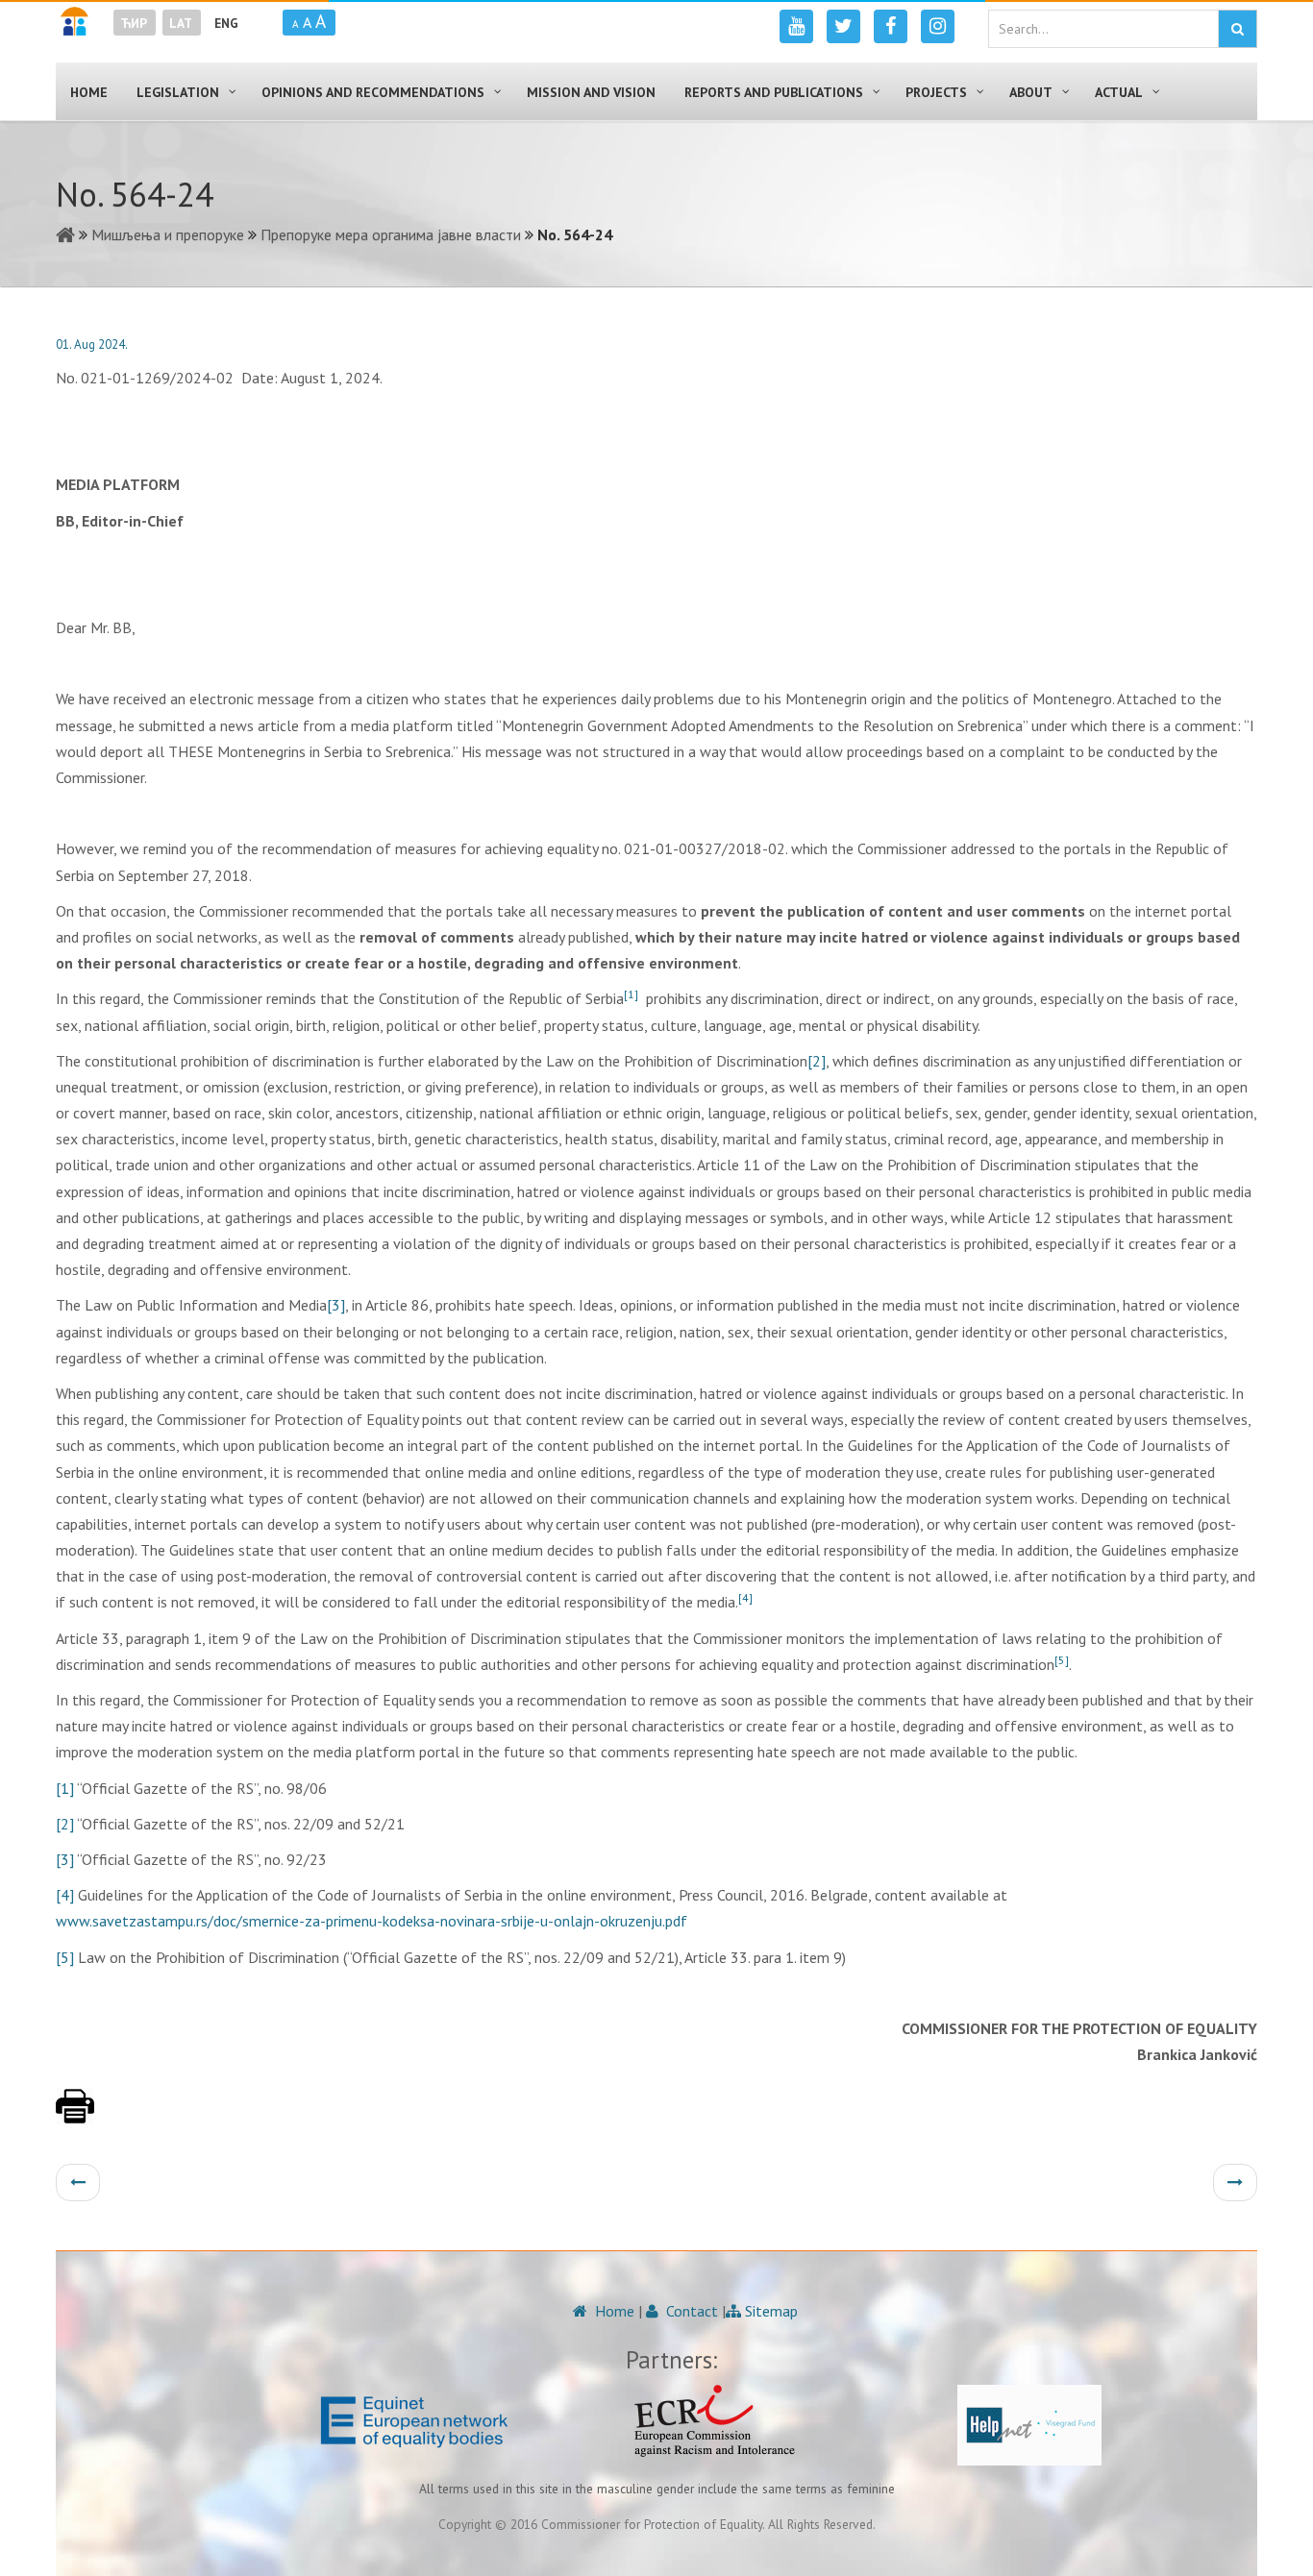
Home (613, 2311)
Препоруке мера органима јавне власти (391, 234)
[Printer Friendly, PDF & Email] (75, 2116)
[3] (336, 1305)
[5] (65, 1957)
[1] (65, 1788)
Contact (690, 2311)
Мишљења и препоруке (168, 234)
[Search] (1238, 29)
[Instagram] (938, 26)
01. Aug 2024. (92, 344)
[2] (817, 1061)
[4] (65, 1895)
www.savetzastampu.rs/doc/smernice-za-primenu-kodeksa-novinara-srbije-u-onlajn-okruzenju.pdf (372, 1921)
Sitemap (769, 2311)
